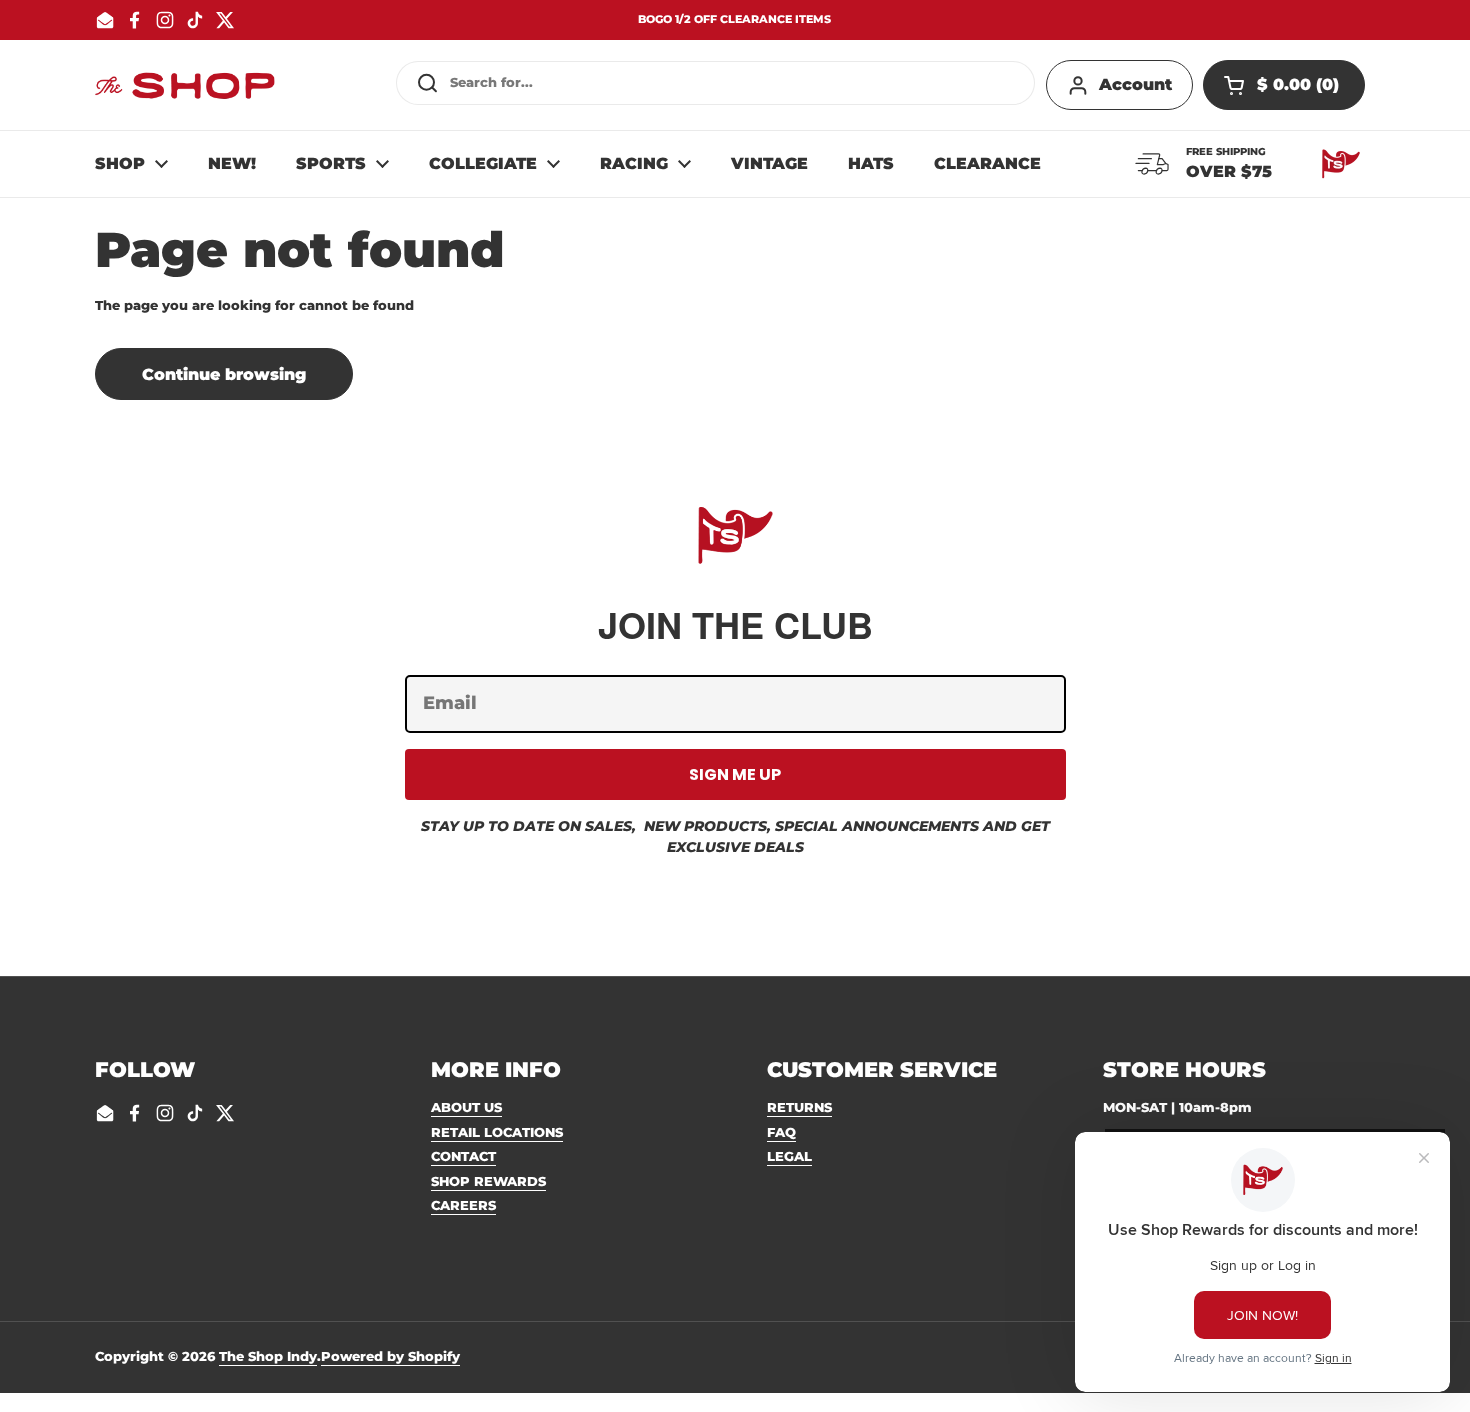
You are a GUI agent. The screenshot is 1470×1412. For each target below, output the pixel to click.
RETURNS (799, 1107)
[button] (1284, 85)
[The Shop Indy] (185, 85)
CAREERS (463, 1205)
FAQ (781, 1132)
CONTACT (463, 1156)
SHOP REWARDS (488, 1181)
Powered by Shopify (390, 1356)
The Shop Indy (268, 1356)
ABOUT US (466, 1107)
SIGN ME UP (735, 774)
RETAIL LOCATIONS (497, 1132)
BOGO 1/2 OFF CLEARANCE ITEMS (734, 19)
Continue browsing (224, 374)
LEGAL (789, 1156)
